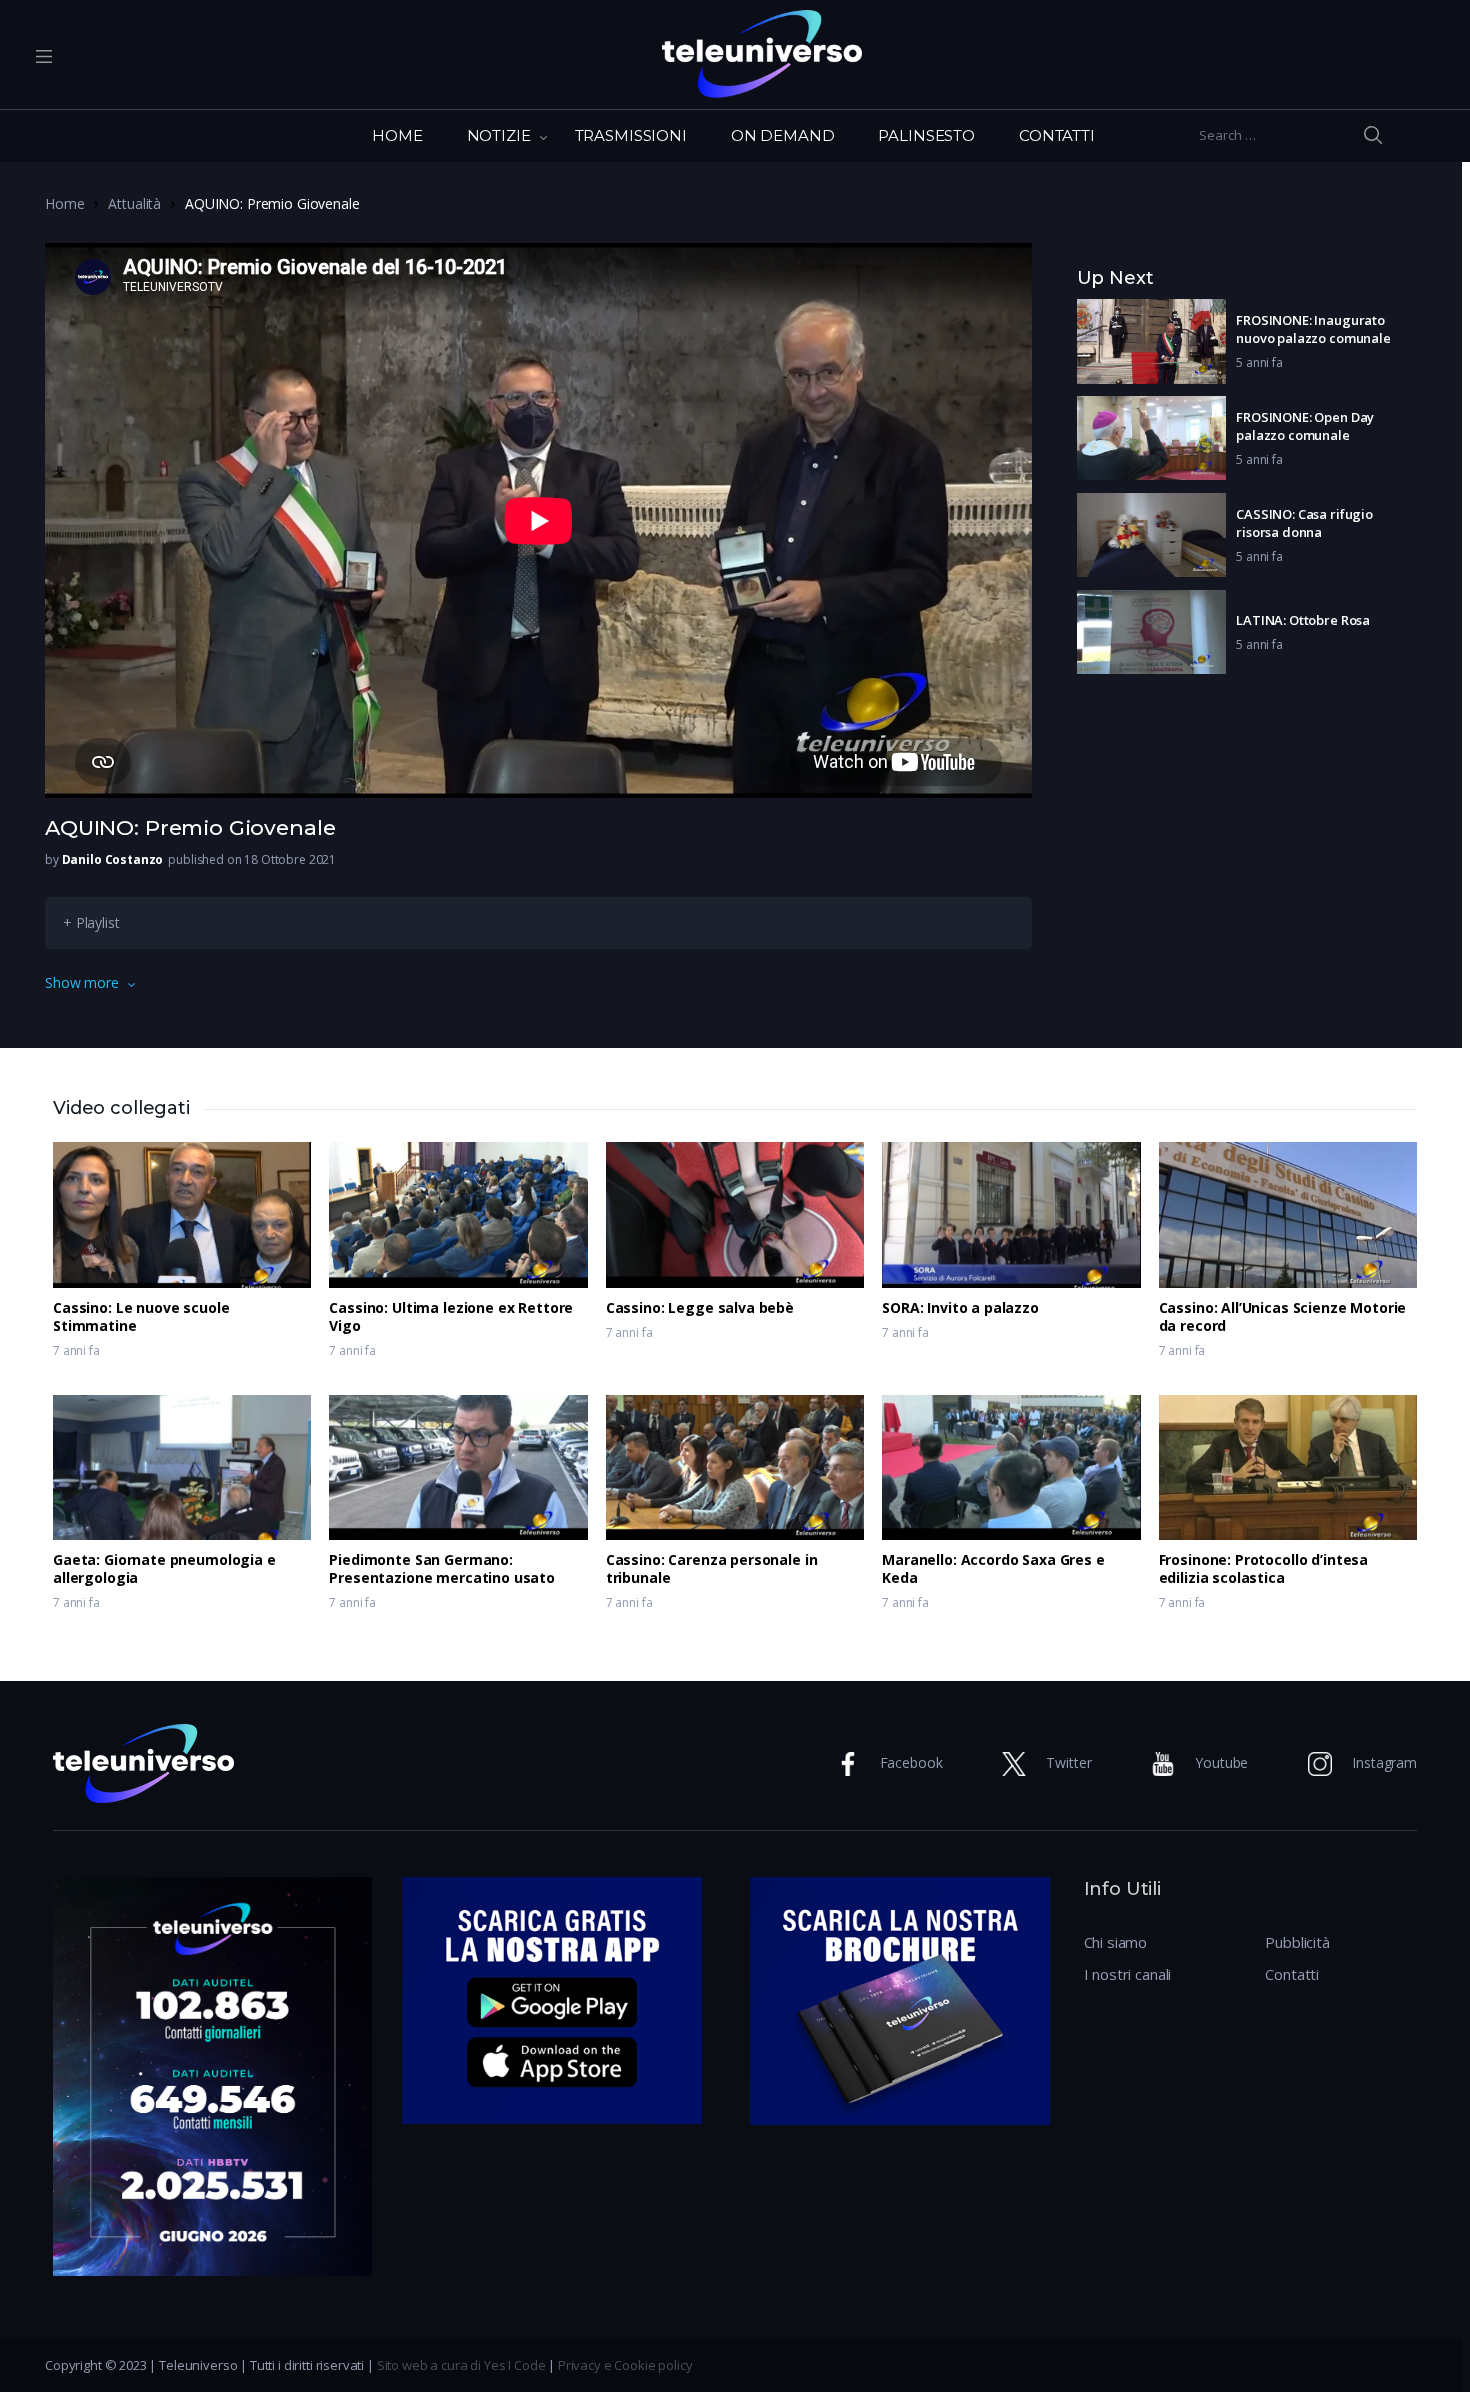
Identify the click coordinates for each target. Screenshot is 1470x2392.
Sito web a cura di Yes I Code (461, 2365)
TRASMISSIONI (631, 135)
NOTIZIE (499, 135)
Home (64, 203)
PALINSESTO (926, 135)
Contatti (1292, 1974)
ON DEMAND (783, 135)
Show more (82, 982)
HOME (397, 135)
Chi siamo (1116, 1942)
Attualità (134, 203)
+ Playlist (91, 922)
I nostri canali (1128, 1974)
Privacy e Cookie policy (625, 2365)
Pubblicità (1297, 1942)
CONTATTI (1057, 135)
